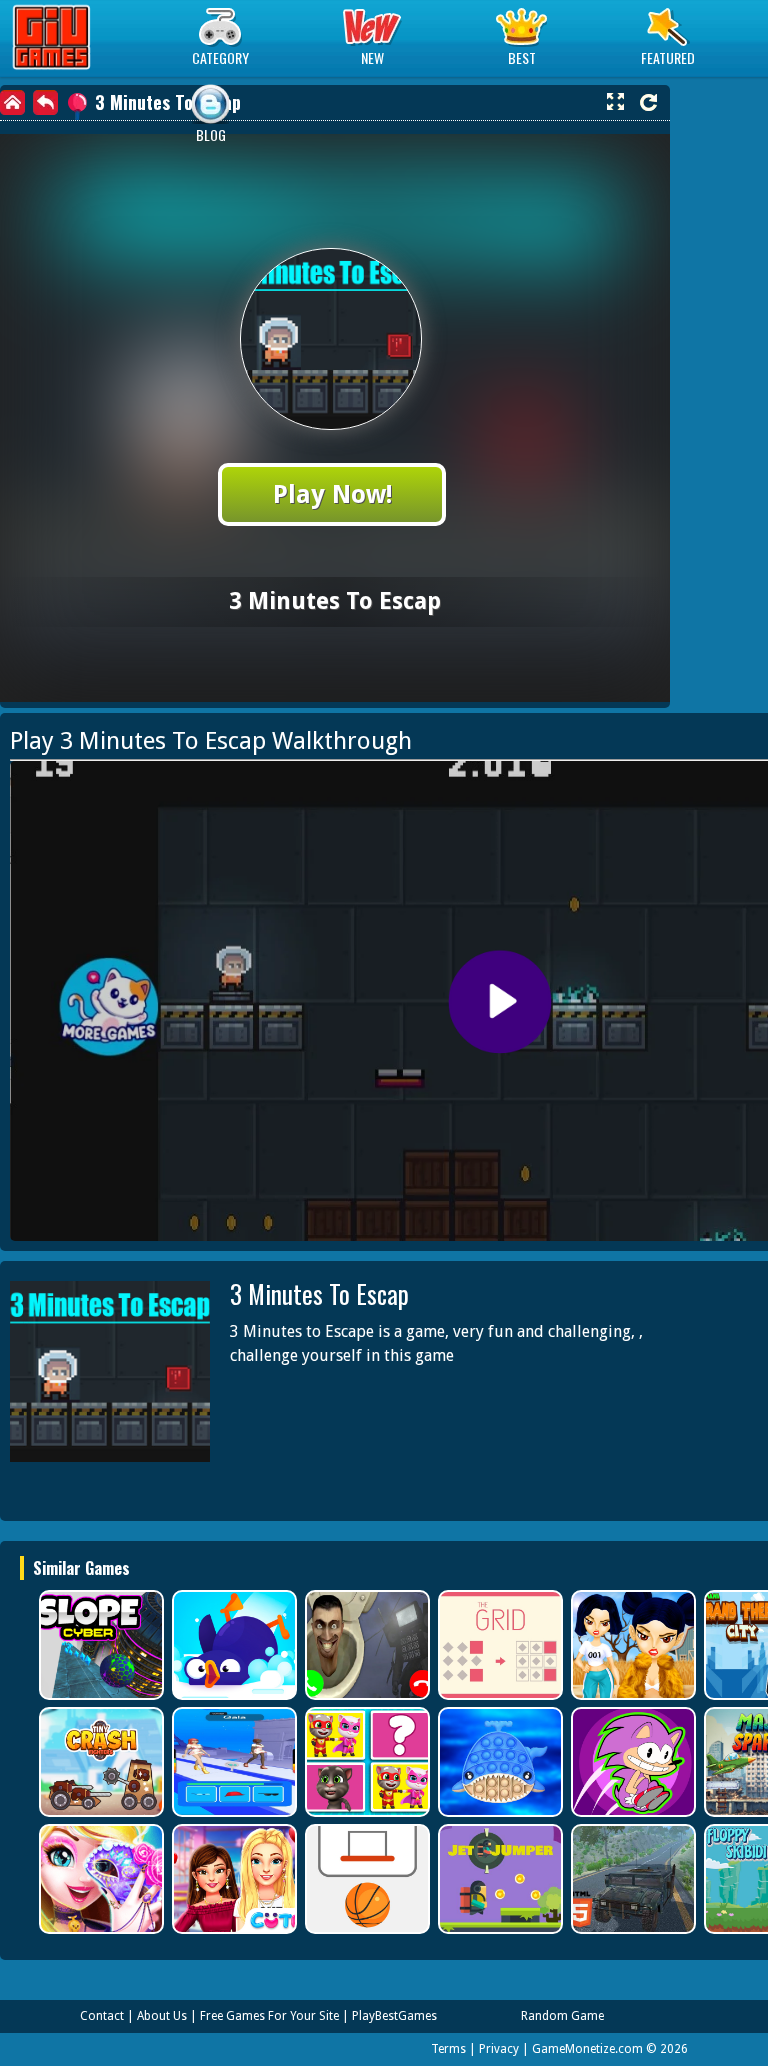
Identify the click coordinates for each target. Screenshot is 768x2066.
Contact (102, 2016)
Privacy (499, 2049)
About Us (162, 2016)
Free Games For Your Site (269, 2016)
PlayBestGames (394, 2016)
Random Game (562, 2016)
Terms (448, 2049)
